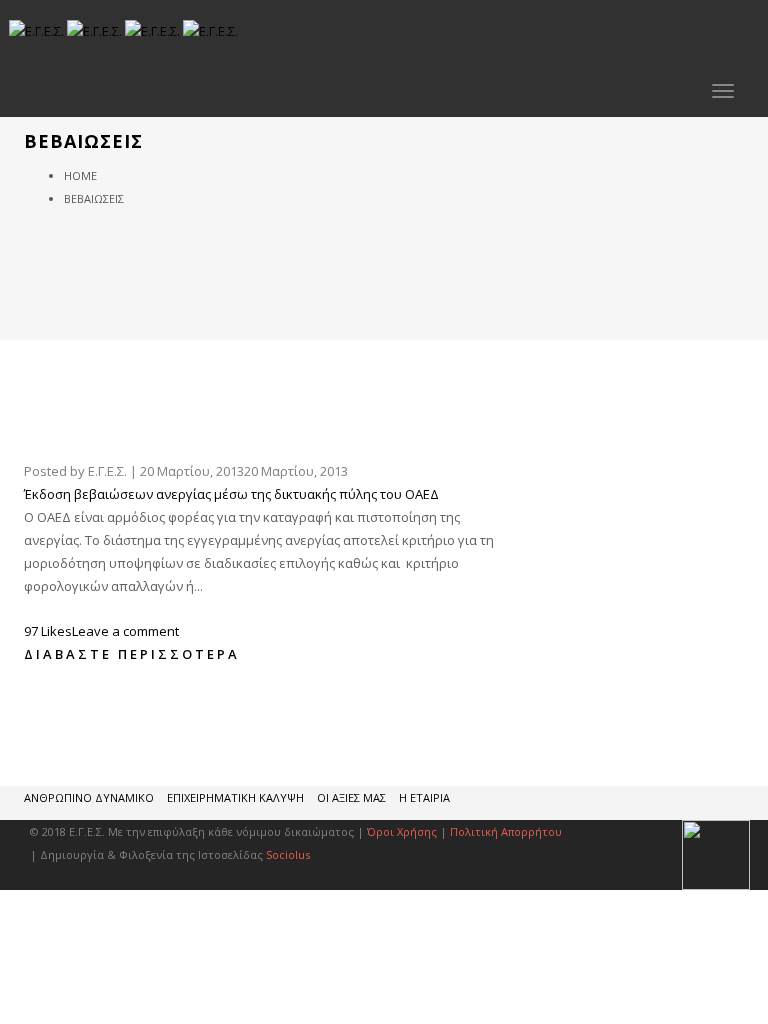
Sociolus (288, 854)
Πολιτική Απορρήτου (506, 831)
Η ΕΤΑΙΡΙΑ (424, 797)
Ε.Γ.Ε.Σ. (107, 471)
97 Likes (48, 631)
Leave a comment (125, 631)
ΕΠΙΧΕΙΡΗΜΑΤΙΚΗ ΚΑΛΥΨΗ (235, 797)
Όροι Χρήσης (402, 831)
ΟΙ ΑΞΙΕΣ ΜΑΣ (351, 797)
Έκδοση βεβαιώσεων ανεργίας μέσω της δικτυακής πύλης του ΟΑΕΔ (231, 494)
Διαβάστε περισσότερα (132, 654)
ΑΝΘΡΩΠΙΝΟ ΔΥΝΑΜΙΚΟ (89, 797)
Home (80, 175)
